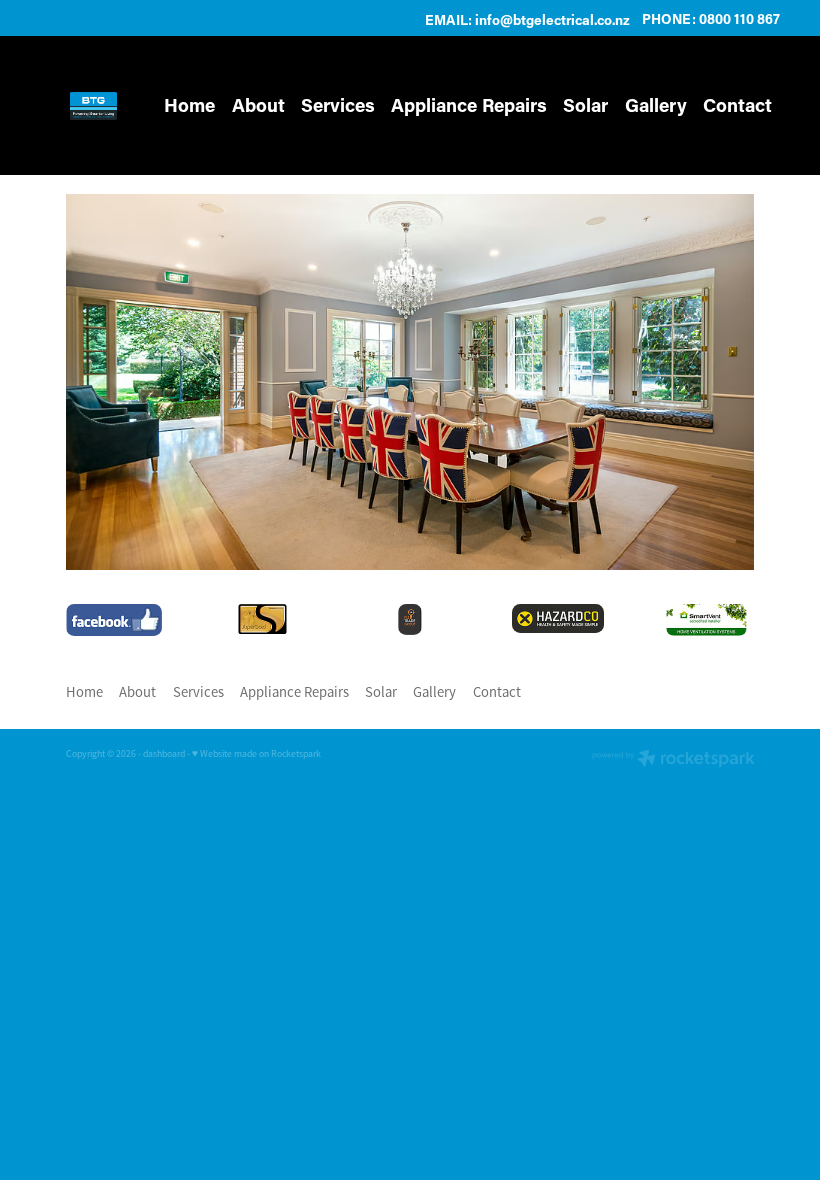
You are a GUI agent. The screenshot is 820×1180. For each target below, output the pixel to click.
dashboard (164, 754)
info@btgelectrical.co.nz (552, 18)
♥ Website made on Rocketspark (256, 754)
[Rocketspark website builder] (673, 760)
